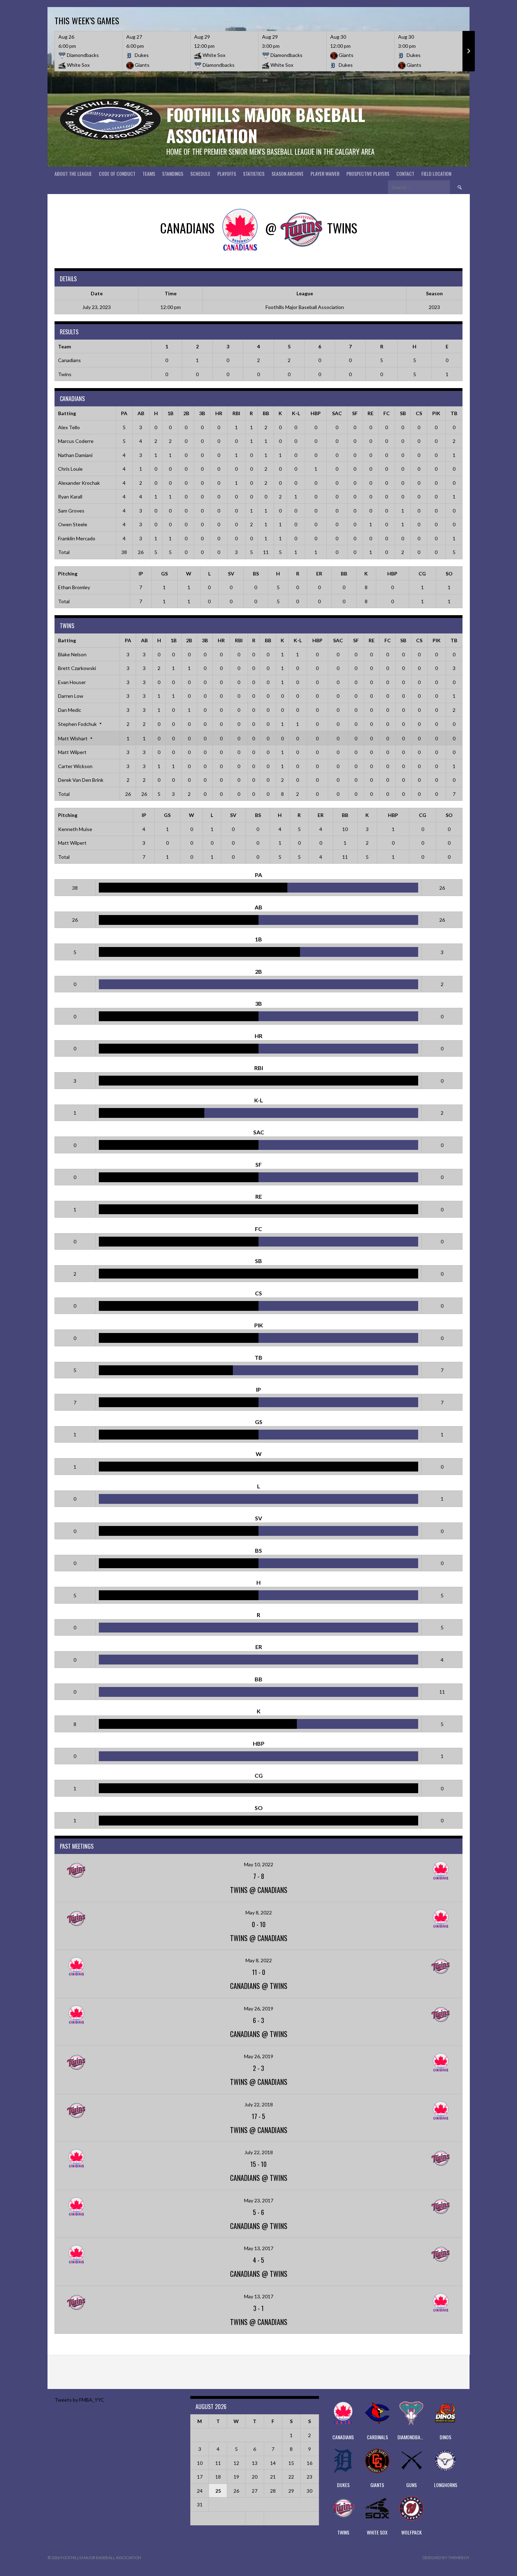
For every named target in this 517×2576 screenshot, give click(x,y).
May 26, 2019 (259, 2008)
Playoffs (227, 173)
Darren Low (71, 696)
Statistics (254, 173)
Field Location (436, 173)
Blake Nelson (72, 654)
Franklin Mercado (77, 538)
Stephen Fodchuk (77, 724)
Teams (149, 173)
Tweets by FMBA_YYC (79, 2400)
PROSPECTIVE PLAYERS (368, 173)
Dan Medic (70, 710)
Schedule (200, 173)
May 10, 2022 (259, 1864)
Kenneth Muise (75, 829)
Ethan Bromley (74, 587)
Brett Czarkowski (77, 668)
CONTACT (405, 173)
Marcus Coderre (76, 441)
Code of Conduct (117, 173)
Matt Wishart (73, 738)
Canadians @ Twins (259, 1986)
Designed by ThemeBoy (446, 2558)
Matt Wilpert (72, 752)
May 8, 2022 (259, 1912)
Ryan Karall (70, 497)
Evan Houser (72, 682)
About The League (73, 173)
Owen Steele (73, 524)
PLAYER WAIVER (325, 173)
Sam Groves (71, 511)
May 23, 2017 (259, 2200)
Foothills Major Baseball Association (266, 125)
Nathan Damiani (75, 455)
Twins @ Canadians (259, 1890)
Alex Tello (69, 427)
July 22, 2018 (259, 2104)
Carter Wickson (75, 766)
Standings (173, 173)
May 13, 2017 (259, 2248)
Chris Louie (70, 469)
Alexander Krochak (79, 483)
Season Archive (288, 173)
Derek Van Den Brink (81, 780)
